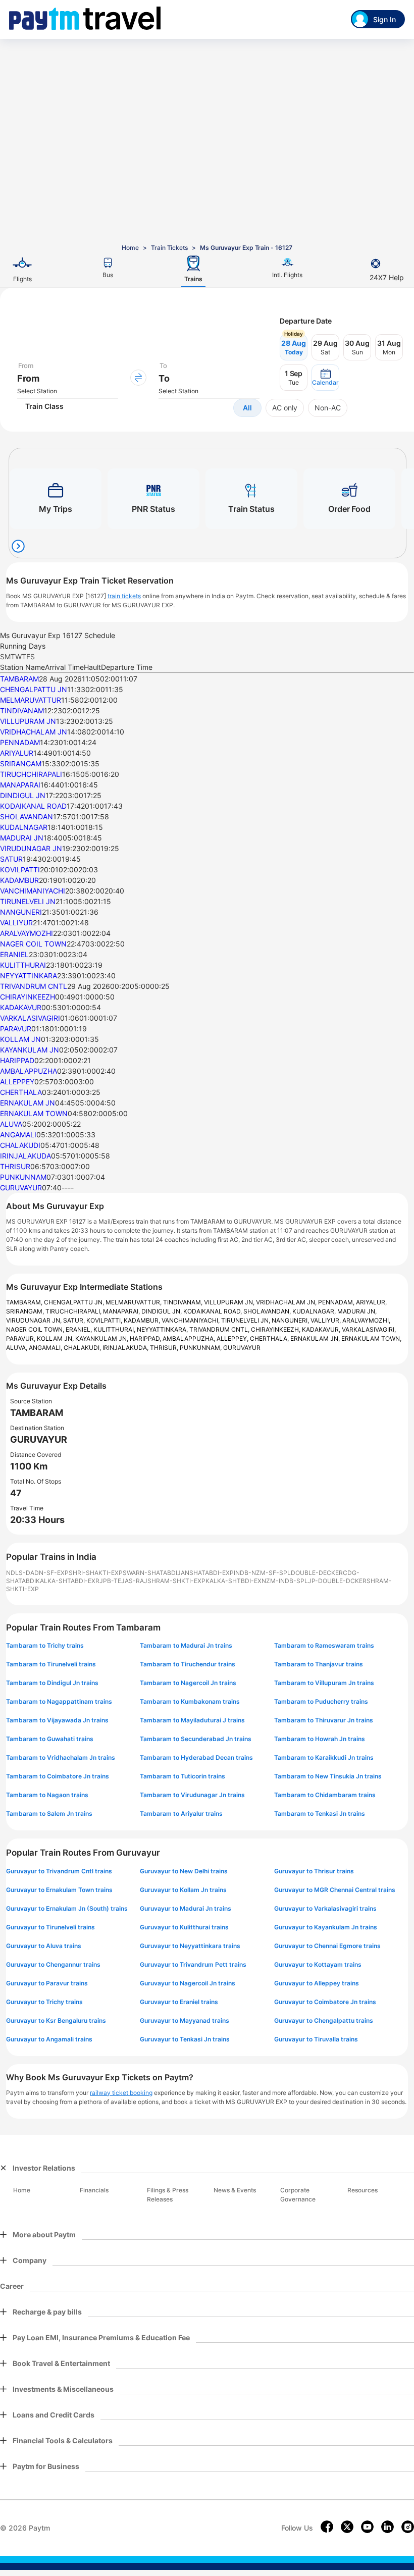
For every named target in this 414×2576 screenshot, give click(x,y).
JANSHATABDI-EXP (205, 1573)
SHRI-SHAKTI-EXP (96, 1573)
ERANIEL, (80, 1329)
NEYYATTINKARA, (163, 1329)
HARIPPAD (17, 1060)
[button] (325, 378)
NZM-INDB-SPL (285, 1581)
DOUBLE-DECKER (317, 1573)
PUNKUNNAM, (201, 1348)
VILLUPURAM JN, (230, 1302)
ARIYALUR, (371, 1302)
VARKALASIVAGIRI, (369, 1329)
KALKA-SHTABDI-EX (66, 1581)
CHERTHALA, (270, 1338)
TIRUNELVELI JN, (246, 1320)
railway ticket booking (121, 2093)
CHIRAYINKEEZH (28, 997)
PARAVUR (16, 1029)
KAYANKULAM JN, (102, 1338)
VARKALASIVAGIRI (30, 1018)
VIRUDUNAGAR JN (31, 848)
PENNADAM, (337, 1302)
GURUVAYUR (21, 1188)
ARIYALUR (17, 753)
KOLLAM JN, (56, 1338)
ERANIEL (14, 954)
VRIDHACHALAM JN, (287, 1302)
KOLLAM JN (20, 1039)
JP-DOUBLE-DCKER (337, 1581)
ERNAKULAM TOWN (34, 1113)
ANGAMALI (18, 1135)
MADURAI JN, (357, 1311)
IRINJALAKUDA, (126, 1348)
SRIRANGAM (21, 764)
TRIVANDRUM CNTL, (220, 1329)
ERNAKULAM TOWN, (371, 1338)
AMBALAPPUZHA (29, 1071)
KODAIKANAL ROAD (33, 806)
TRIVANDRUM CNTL (34, 986)
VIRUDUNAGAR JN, (35, 1320)
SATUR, (75, 1320)
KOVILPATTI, (105, 1320)
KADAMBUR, (143, 1320)
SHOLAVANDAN (27, 817)
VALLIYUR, (326, 1320)
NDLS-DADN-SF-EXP (37, 1573)
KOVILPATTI (20, 870)
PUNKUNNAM (23, 1177)
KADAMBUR (19, 880)
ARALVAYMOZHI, (366, 1320)
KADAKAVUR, (322, 1329)
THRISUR (15, 1166)
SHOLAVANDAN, (268, 1311)
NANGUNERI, (291, 1320)
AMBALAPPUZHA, (190, 1338)
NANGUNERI (21, 912)
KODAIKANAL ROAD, (213, 1311)
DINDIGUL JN (23, 795)
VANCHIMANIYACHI (33, 891)
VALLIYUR (16, 923)
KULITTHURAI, (115, 1329)
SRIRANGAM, (26, 1311)
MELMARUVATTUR (31, 700)
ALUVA (11, 1124)
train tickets (124, 596)
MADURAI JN (22, 838)
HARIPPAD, (146, 1338)
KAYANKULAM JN (30, 1050)
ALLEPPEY (17, 1082)
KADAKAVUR (21, 1007)
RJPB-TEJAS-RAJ (121, 1581)
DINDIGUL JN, (162, 1311)
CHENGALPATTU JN (34, 689)
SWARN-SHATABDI (150, 1573)
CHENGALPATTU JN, (75, 1302)
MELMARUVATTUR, (134, 1302)
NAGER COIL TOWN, (36, 1329)
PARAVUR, (21, 1338)
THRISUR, (165, 1348)
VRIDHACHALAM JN (34, 732)
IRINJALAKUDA (25, 1156)
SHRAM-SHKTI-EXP (176, 1581)
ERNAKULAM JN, (316, 1338)
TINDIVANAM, (184, 1302)
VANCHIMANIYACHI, (191, 1320)
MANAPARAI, (122, 1311)
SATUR (11, 859)
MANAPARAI (20, 785)
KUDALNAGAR (24, 827)
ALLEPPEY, (233, 1338)
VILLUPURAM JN (28, 721)
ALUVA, (17, 1348)
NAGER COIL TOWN (33, 944)
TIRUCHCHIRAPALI (31, 774)
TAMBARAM (19, 679)
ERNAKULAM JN (28, 1103)
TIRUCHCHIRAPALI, (74, 1311)
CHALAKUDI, (83, 1348)
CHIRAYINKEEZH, (276, 1329)
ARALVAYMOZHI (27, 933)
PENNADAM (20, 742)
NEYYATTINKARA (29, 976)
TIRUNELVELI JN (28, 901)
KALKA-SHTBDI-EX (234, 1581)
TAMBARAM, (25, 1302)
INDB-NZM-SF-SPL (262, 1573)
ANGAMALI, (46, 1348)
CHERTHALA (21, 1092)
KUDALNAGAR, (315, 1311)
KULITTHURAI (23, 965)
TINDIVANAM (22, 711)
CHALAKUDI (20, 1145)
